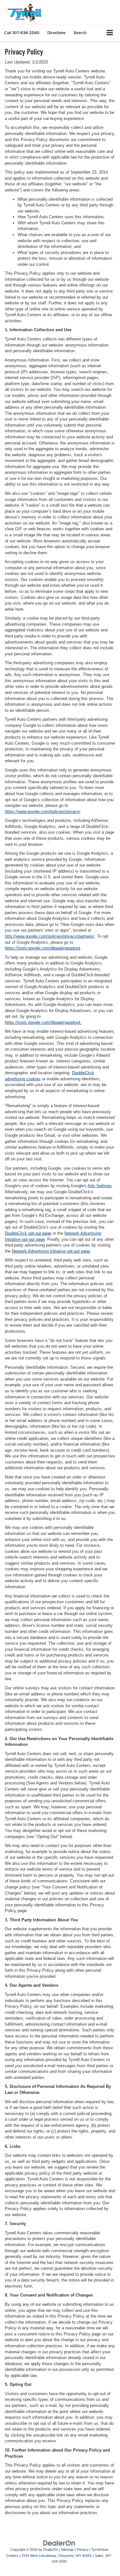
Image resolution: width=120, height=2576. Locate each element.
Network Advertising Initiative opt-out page (51, 1251)
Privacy (82, 2550)
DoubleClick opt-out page (28, 1233)
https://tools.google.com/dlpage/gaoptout (43, 948)
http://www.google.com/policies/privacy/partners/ (50, 936)
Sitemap (67, 2550)
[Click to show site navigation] (110, 33)
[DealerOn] (59, 2543)
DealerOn (51, 2550)
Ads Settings (100, 1186)
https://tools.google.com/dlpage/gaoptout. (43, 1022)
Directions (56, 33)
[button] (22, 33)
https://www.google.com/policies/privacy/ (43, 812)
